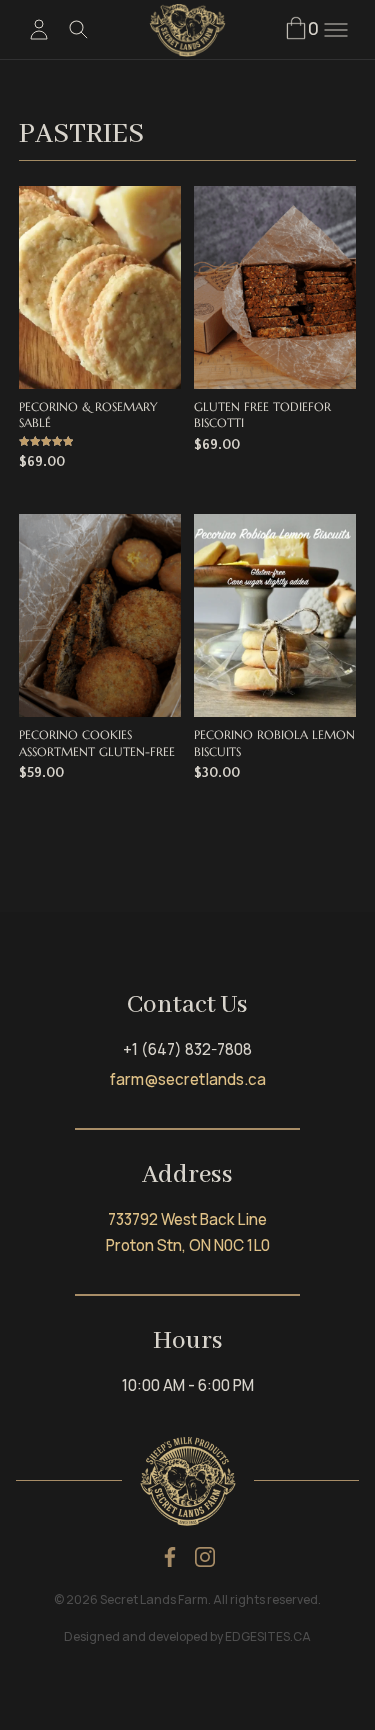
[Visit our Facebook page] (170, 1557)
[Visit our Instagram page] (205, 1557)
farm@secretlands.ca (188, 1079)
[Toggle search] (79, 30)
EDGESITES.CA (268, 1636)
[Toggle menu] (336, 30)
